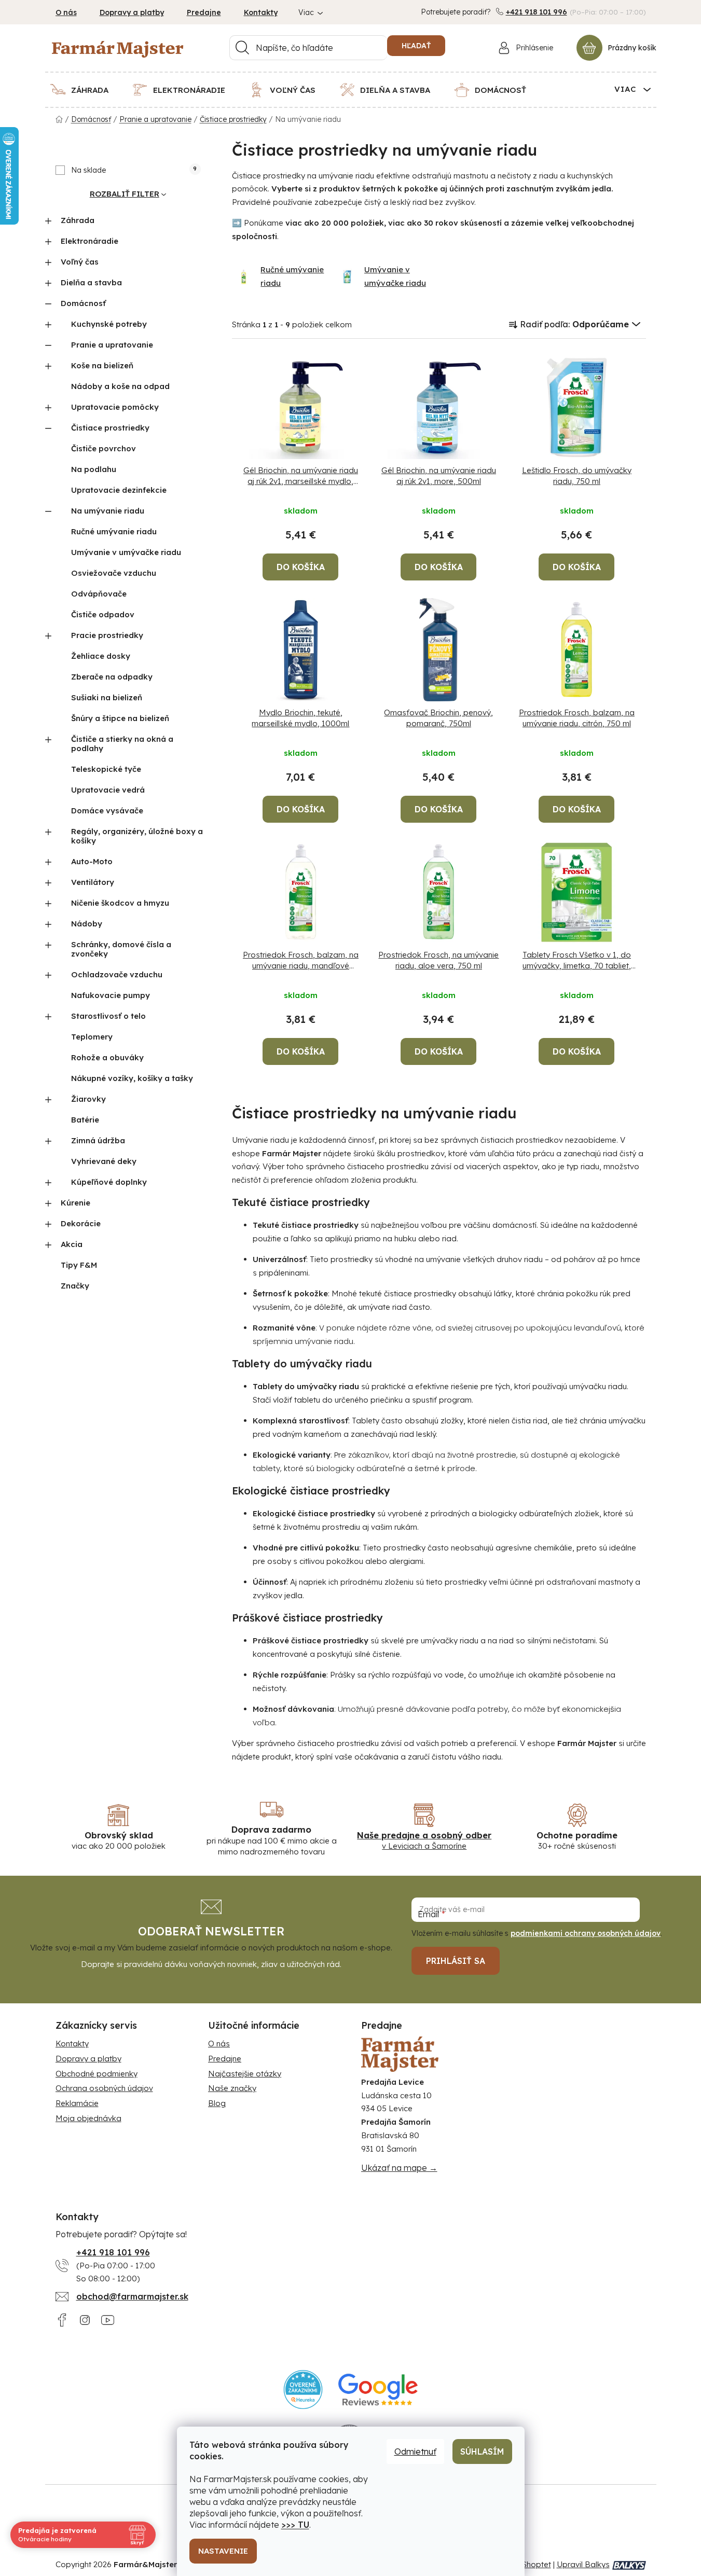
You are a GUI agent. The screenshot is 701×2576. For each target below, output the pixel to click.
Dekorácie (81, 1223)
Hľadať (416, 46)
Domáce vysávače (107, 811)
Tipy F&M (79, 1265)
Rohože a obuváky (107, 1057)
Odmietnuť (415, 2452)
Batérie (85, 1120)
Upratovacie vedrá (108, 790)
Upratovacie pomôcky (115, 407)
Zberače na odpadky (112, 677)
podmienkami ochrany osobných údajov (586, 1933)
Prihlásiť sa (456, 1961)
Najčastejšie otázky (245, 2074)
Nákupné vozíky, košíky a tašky (132, 1078)
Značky (75, 1286)
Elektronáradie (90, 241)
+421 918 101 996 (537, 12)
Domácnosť (83, 303)
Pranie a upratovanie (112, 345)
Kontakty (261, 12)
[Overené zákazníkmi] (303, 2390)
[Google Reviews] (378, 2390)
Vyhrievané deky (104, 1161)
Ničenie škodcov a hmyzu (120, 903)
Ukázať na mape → (399, 2168)
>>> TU (295, 2525)
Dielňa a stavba (91, 282)
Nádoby (87, 924)
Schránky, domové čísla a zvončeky (121, 949)
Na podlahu (94, 469)
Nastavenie (223, 2551)
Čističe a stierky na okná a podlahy (122, 744)
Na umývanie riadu (108, 511)
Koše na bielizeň (102, 365)
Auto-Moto (92, 861)
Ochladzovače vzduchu (117, 974)
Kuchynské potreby (109, 324)
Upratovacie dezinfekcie (119, 490)
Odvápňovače (99, 594)
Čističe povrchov (104, 448)
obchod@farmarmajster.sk (132, 2296)
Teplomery (92, 1037)
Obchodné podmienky (97, 2074)
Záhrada (78, 220)
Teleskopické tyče (106, 769)
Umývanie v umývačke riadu (126, 552)
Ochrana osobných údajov (104, 2088)
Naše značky (232, 2088)
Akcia (72, 1244)
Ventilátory (93, 882)
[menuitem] (86, 90)
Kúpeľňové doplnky (109, 1182)
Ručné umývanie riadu (114, 531)
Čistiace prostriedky (110, 428)
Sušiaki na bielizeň (107, 697)
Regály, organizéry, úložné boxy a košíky (137, 836)
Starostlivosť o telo (108, 1016)
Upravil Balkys (583, 2564)
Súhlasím (482, 2452)
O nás (66, 12)
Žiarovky (88, 1099)
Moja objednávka (88, 2118)
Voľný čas (80, 262)
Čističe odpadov (103, 614)
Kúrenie (75, 1203)
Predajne (204, 12)
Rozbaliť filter (125, 194)
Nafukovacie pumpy (111, 995)
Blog (217, 2103)
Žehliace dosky (101, 656)
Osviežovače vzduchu (114, 573)
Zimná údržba (98, 1140)
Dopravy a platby (132, 12)
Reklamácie (77, 2103)
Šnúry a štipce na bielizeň (120, 718)
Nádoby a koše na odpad (120, 386)
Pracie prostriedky (107, 635)
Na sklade (134, 170)
